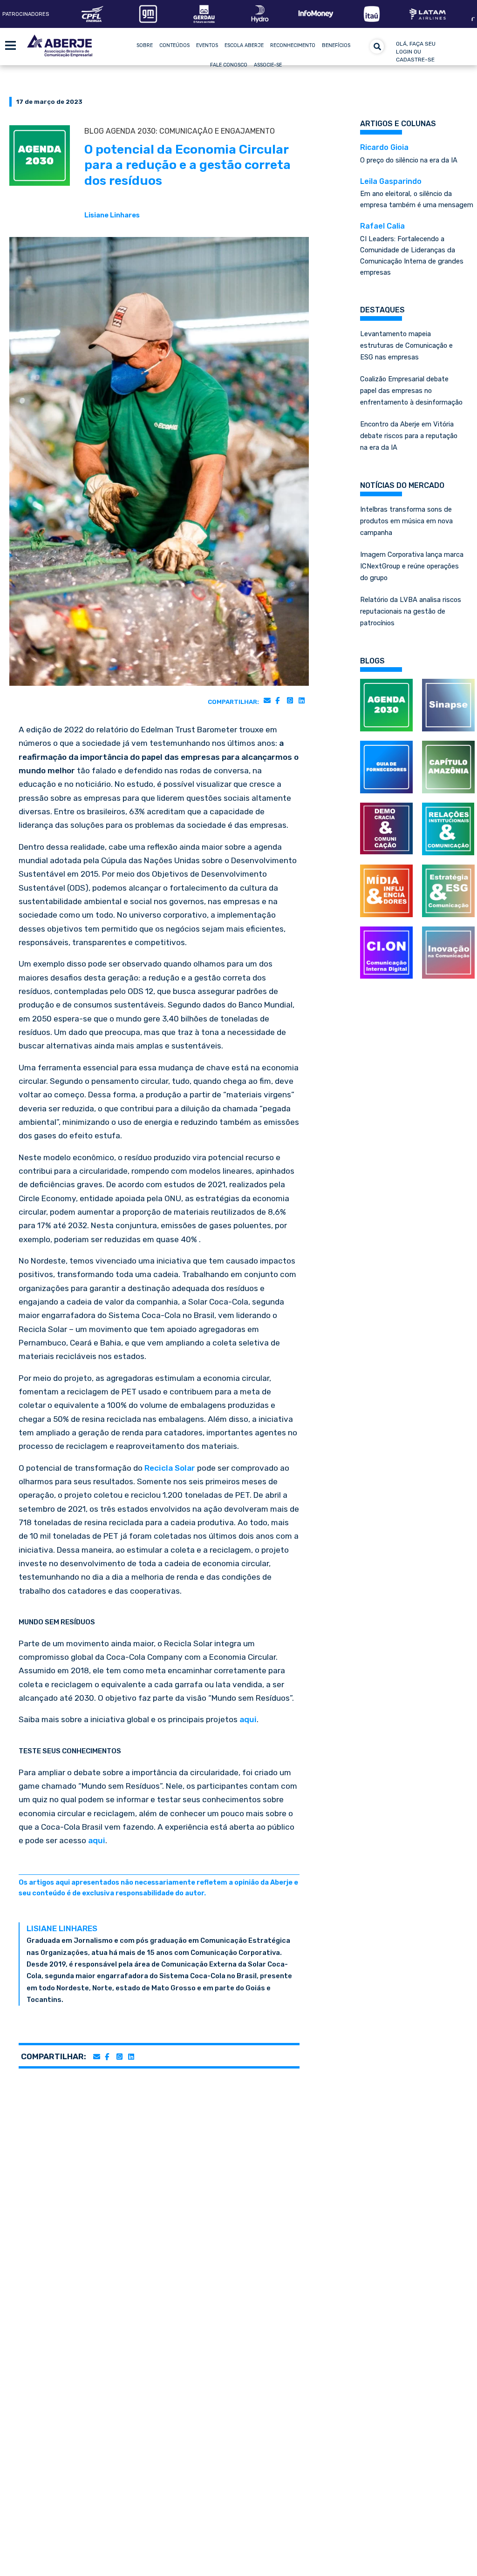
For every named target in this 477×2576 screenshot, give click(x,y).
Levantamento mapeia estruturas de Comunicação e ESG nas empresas (406, 345)
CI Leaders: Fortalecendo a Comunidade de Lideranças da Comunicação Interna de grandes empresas (412, 249)
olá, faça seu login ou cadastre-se (416, 52)
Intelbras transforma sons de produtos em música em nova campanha (406, 521)
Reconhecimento (293, 45)
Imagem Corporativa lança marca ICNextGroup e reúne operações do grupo (412, 566)
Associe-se (268, 65)
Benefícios (336, 45)
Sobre (145, 45)
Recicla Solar (170, 1468)
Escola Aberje (244, 45)
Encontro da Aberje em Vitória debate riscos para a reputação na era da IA (409, 436)
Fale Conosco (229, 65)
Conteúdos (174, 45)
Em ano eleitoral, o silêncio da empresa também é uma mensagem (417, 193)
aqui (248, 1719)
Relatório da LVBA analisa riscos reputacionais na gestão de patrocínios (411, 611)
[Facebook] (277, 700)
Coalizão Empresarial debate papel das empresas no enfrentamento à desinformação (411, 391)
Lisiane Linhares (112, 215)
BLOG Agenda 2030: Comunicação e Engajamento (180, 131)
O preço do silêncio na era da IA (409, 154)
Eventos (207, 45)
